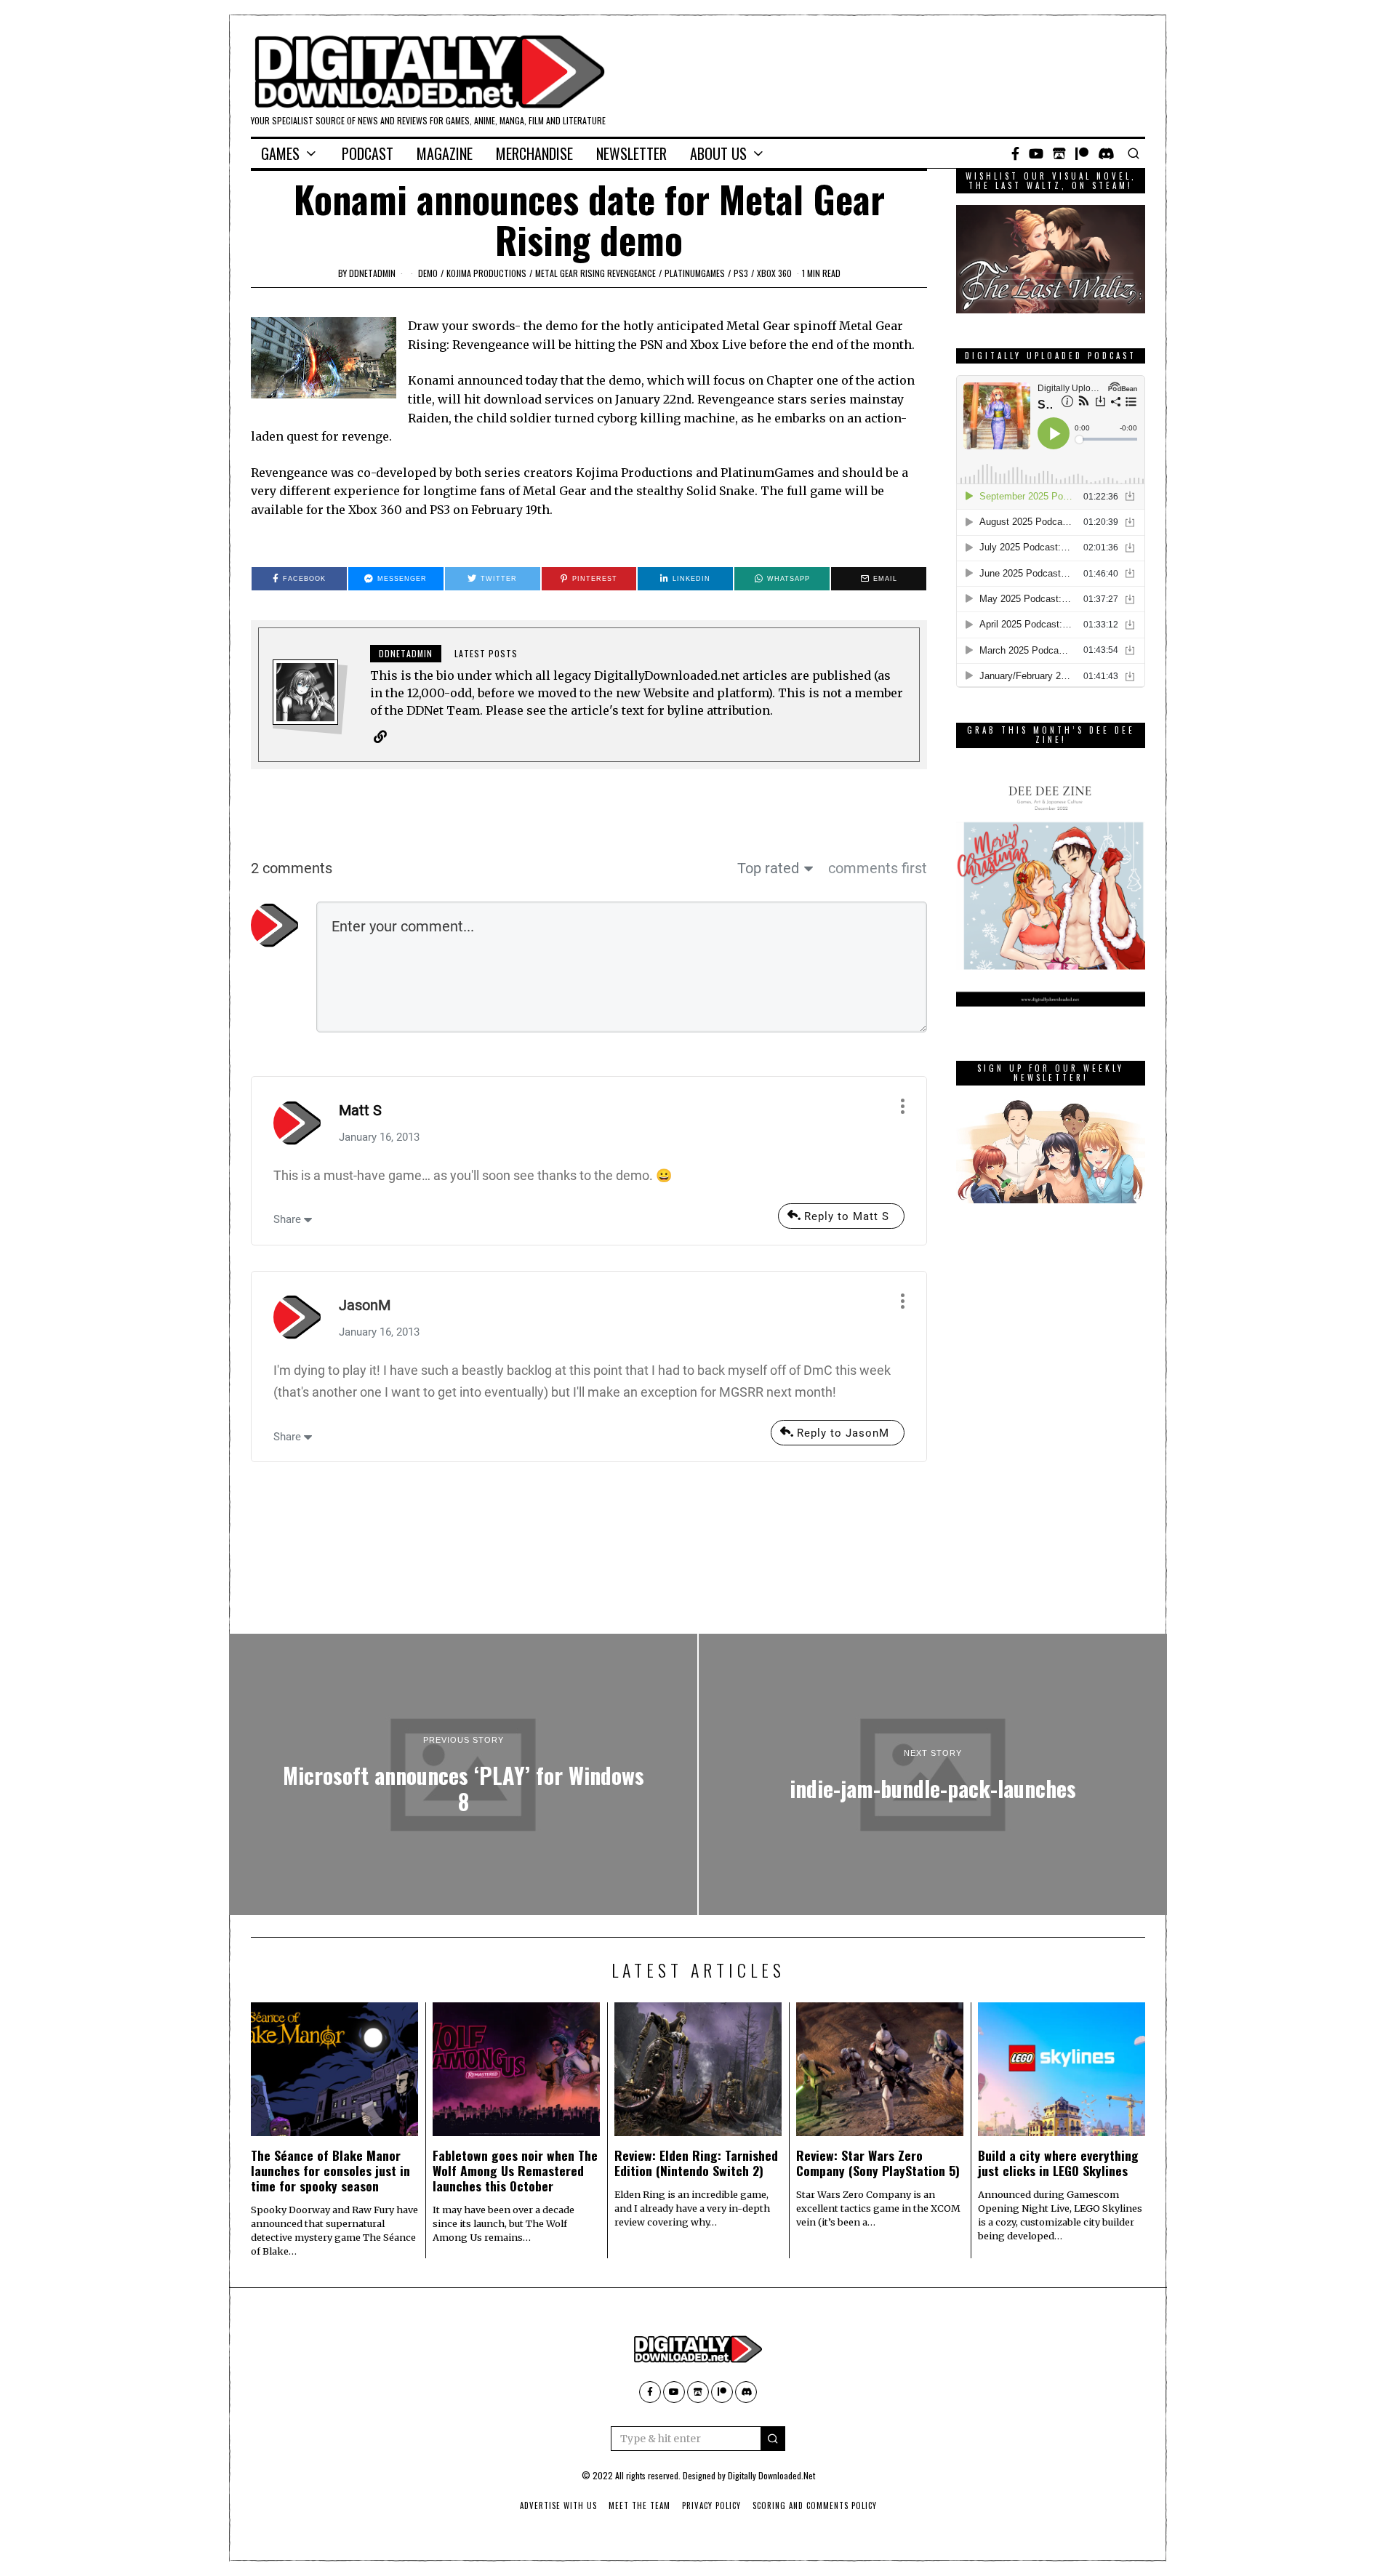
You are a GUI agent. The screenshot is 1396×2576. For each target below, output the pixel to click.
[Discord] (1106, 153)
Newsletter (631, 153)
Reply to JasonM (843, 1433)
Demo (428, 273)
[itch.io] (1059, 153)
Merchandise (534, 153)
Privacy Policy (711, 2505)
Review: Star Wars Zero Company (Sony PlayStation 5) (878, 2163)
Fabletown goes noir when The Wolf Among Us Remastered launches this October (515, 2170)
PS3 (741, 273)
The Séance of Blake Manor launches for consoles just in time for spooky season (330, 2170)
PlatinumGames (695, 273)
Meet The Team (639, 2505)
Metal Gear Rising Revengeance (595, 273)
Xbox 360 (774, 273)
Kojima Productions (486, 273)
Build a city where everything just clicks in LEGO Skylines (1058, 2163)
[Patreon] (1082, 153)
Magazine (445, 153)
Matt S (360, 1110)
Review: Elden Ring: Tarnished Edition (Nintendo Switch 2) (696, 2163)
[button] (773, 2439)
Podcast (368, 153)
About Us (718, 153)
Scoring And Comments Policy (815, 2505)
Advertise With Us (558, 2505)
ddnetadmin (372, 273)
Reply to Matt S (847, 1216)
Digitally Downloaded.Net (771, 2475)
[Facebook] (1015, 153)
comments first (878, 868)
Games (280, 153)
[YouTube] (1036, 153)
